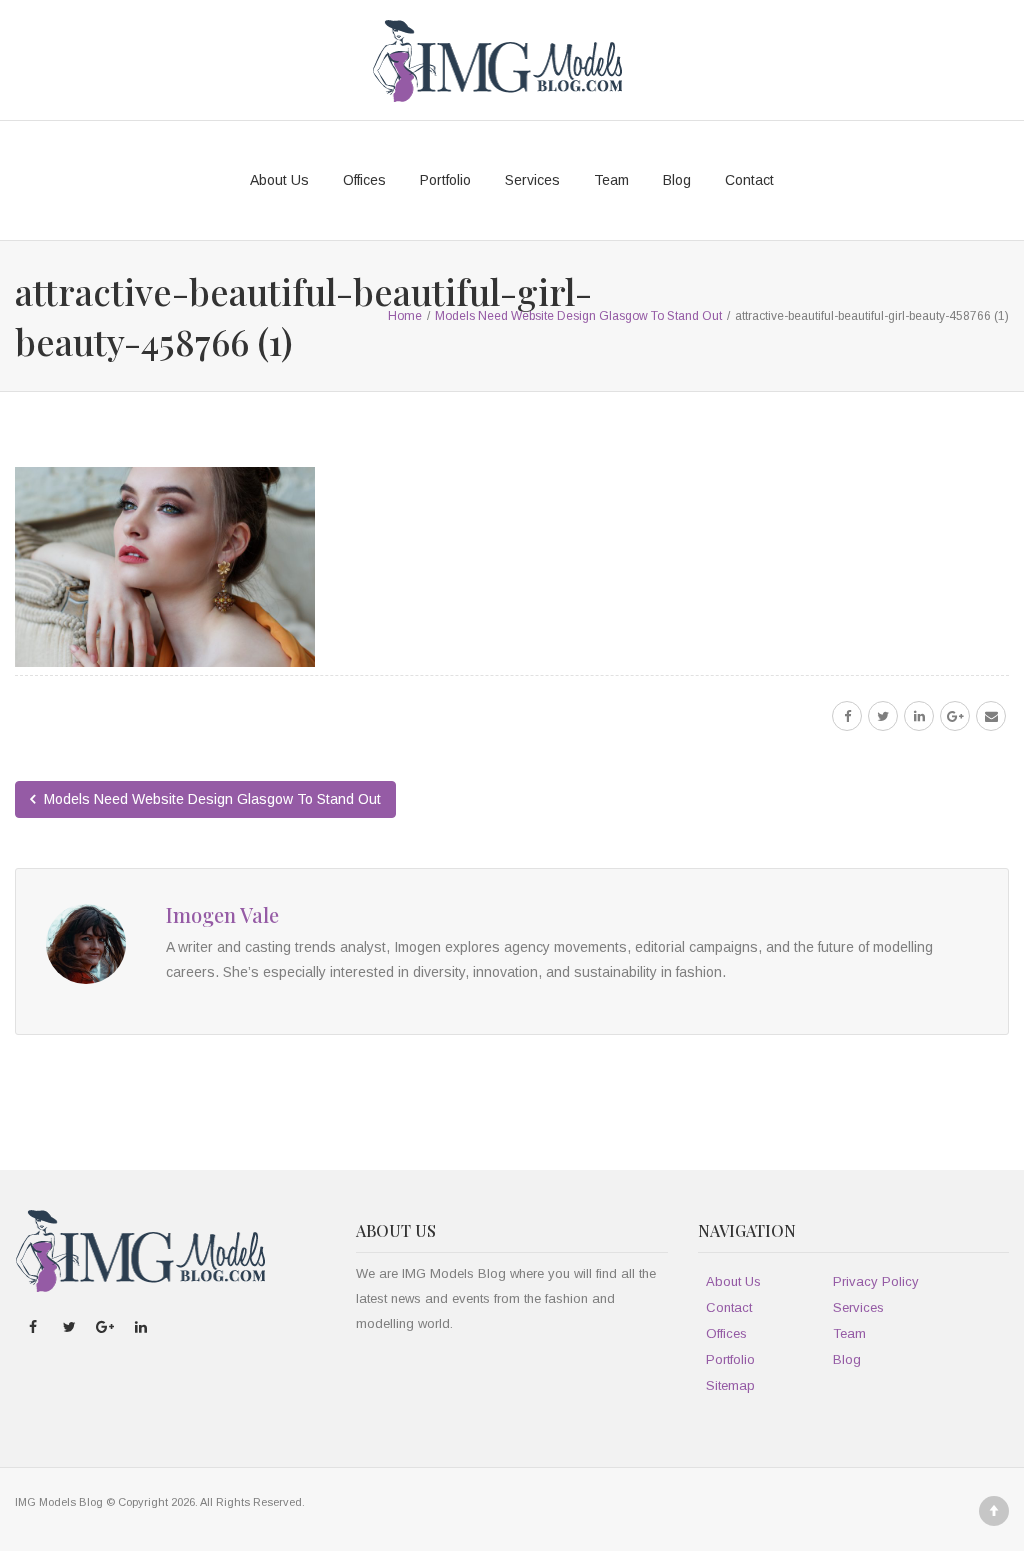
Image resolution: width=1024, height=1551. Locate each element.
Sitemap (730, 1385)
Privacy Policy (876, 1281)
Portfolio (445, 180)
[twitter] (883, 716)
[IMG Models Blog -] (497, 60)
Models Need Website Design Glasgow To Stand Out (210, 799)
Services (532, 180)
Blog (677, 180)
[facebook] (847, 716)
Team (611, 180)
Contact (749, 180)
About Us (279, 180)
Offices (364, 180)
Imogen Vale (222, 914)
